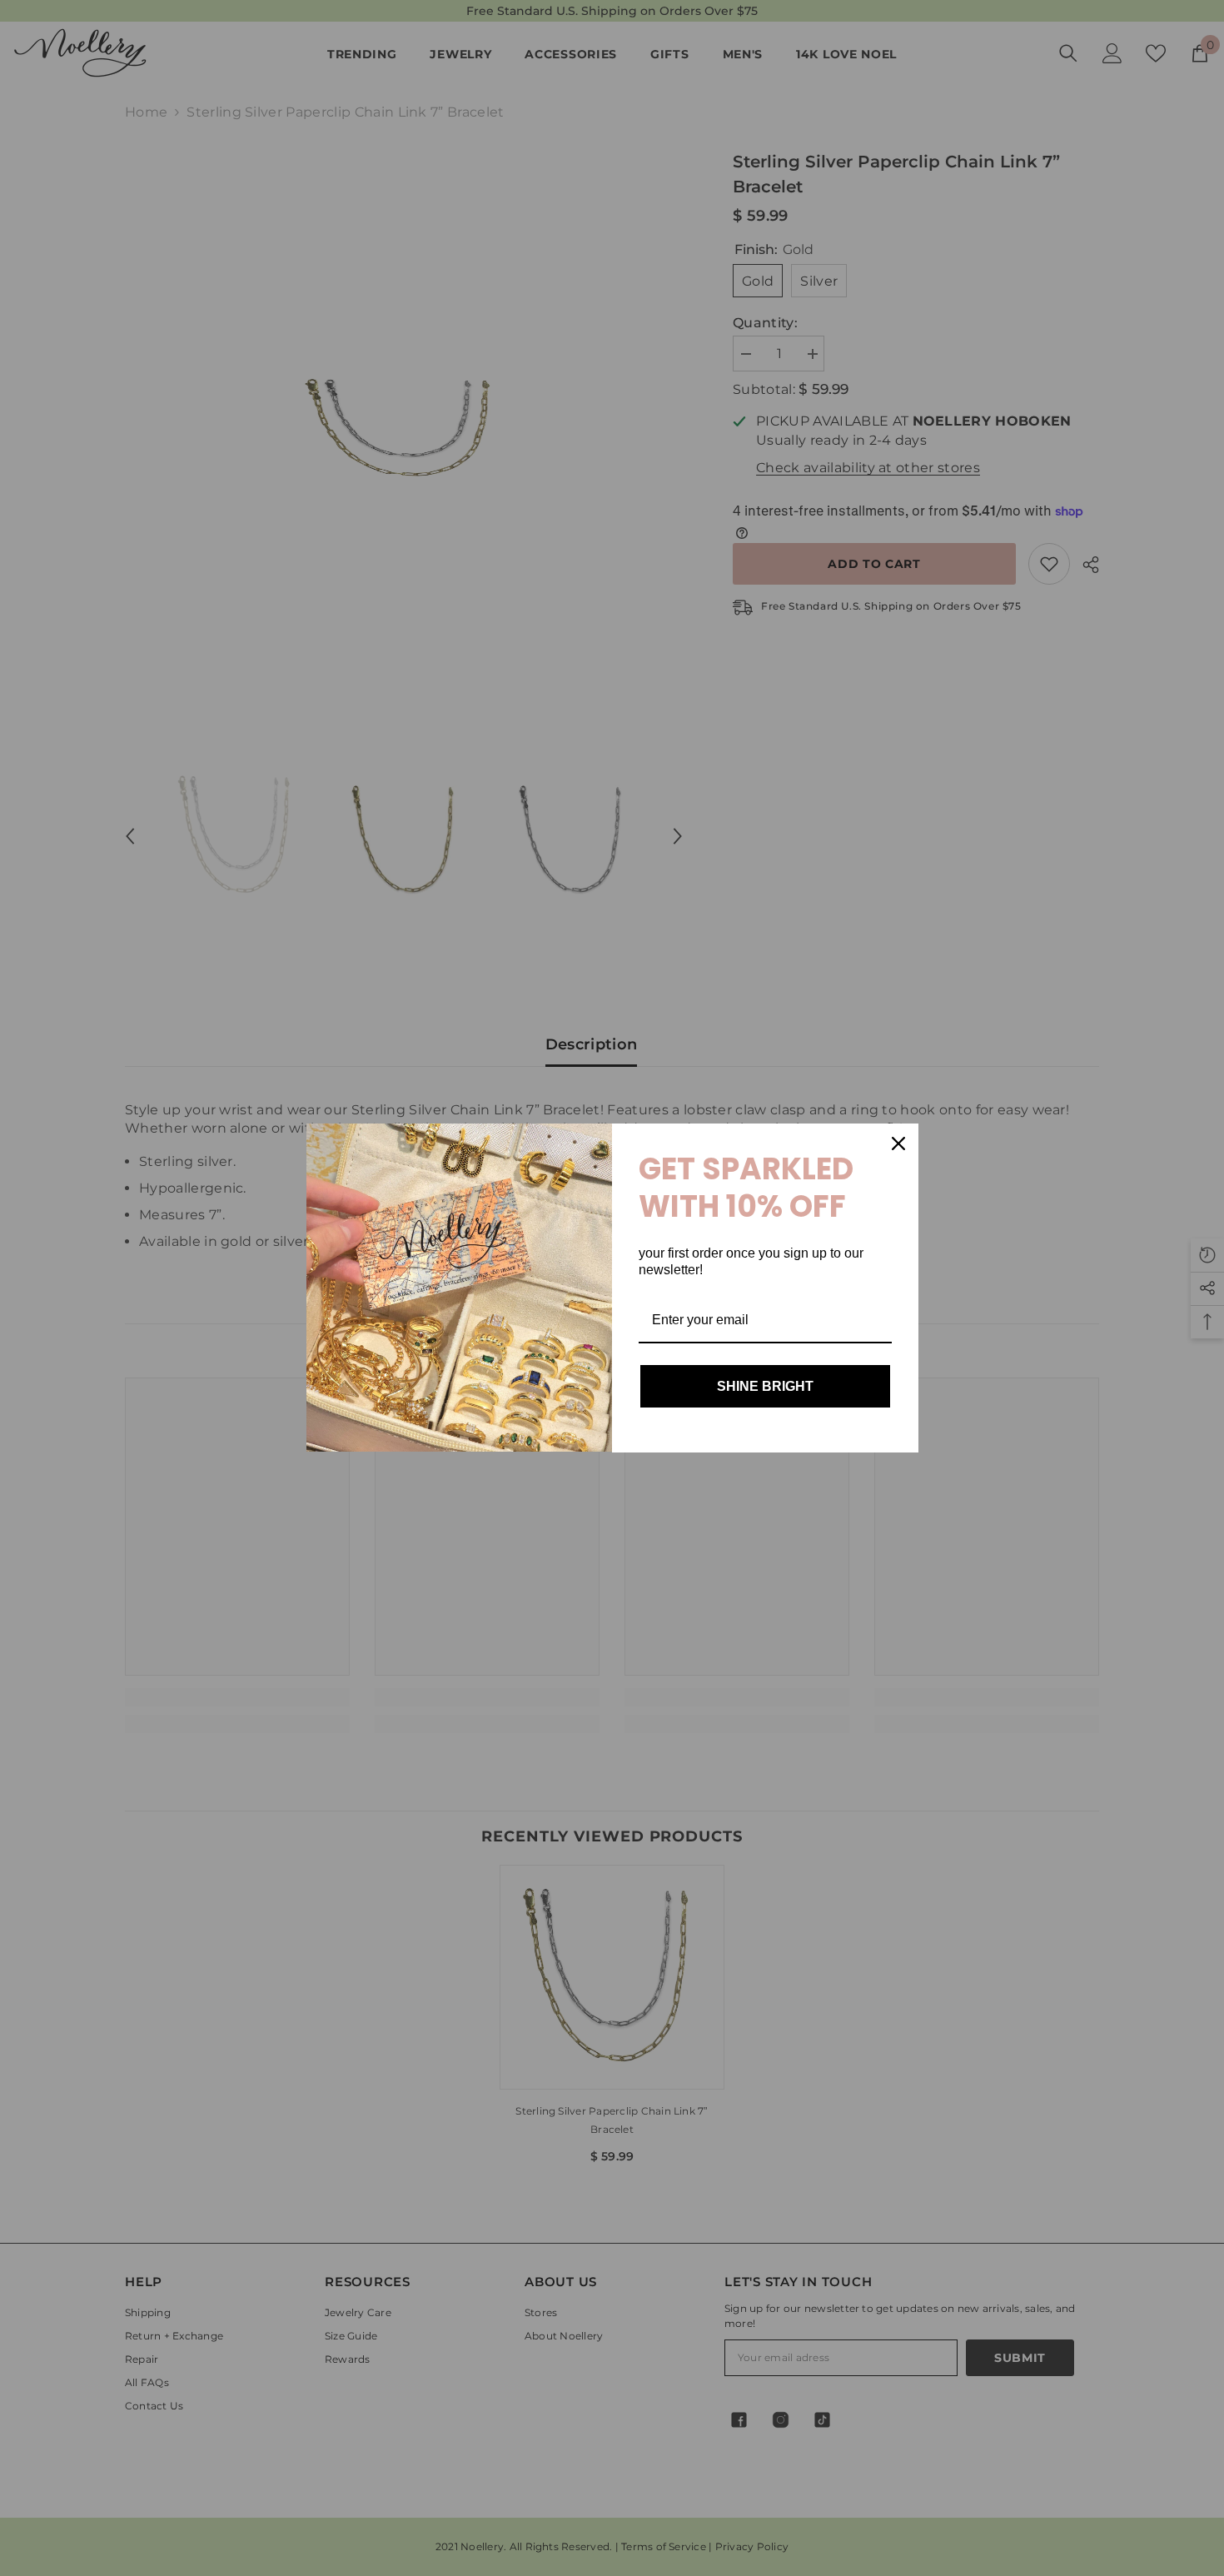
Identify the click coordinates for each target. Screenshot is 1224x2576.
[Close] (898, 1144)
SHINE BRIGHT (765, 1386)
